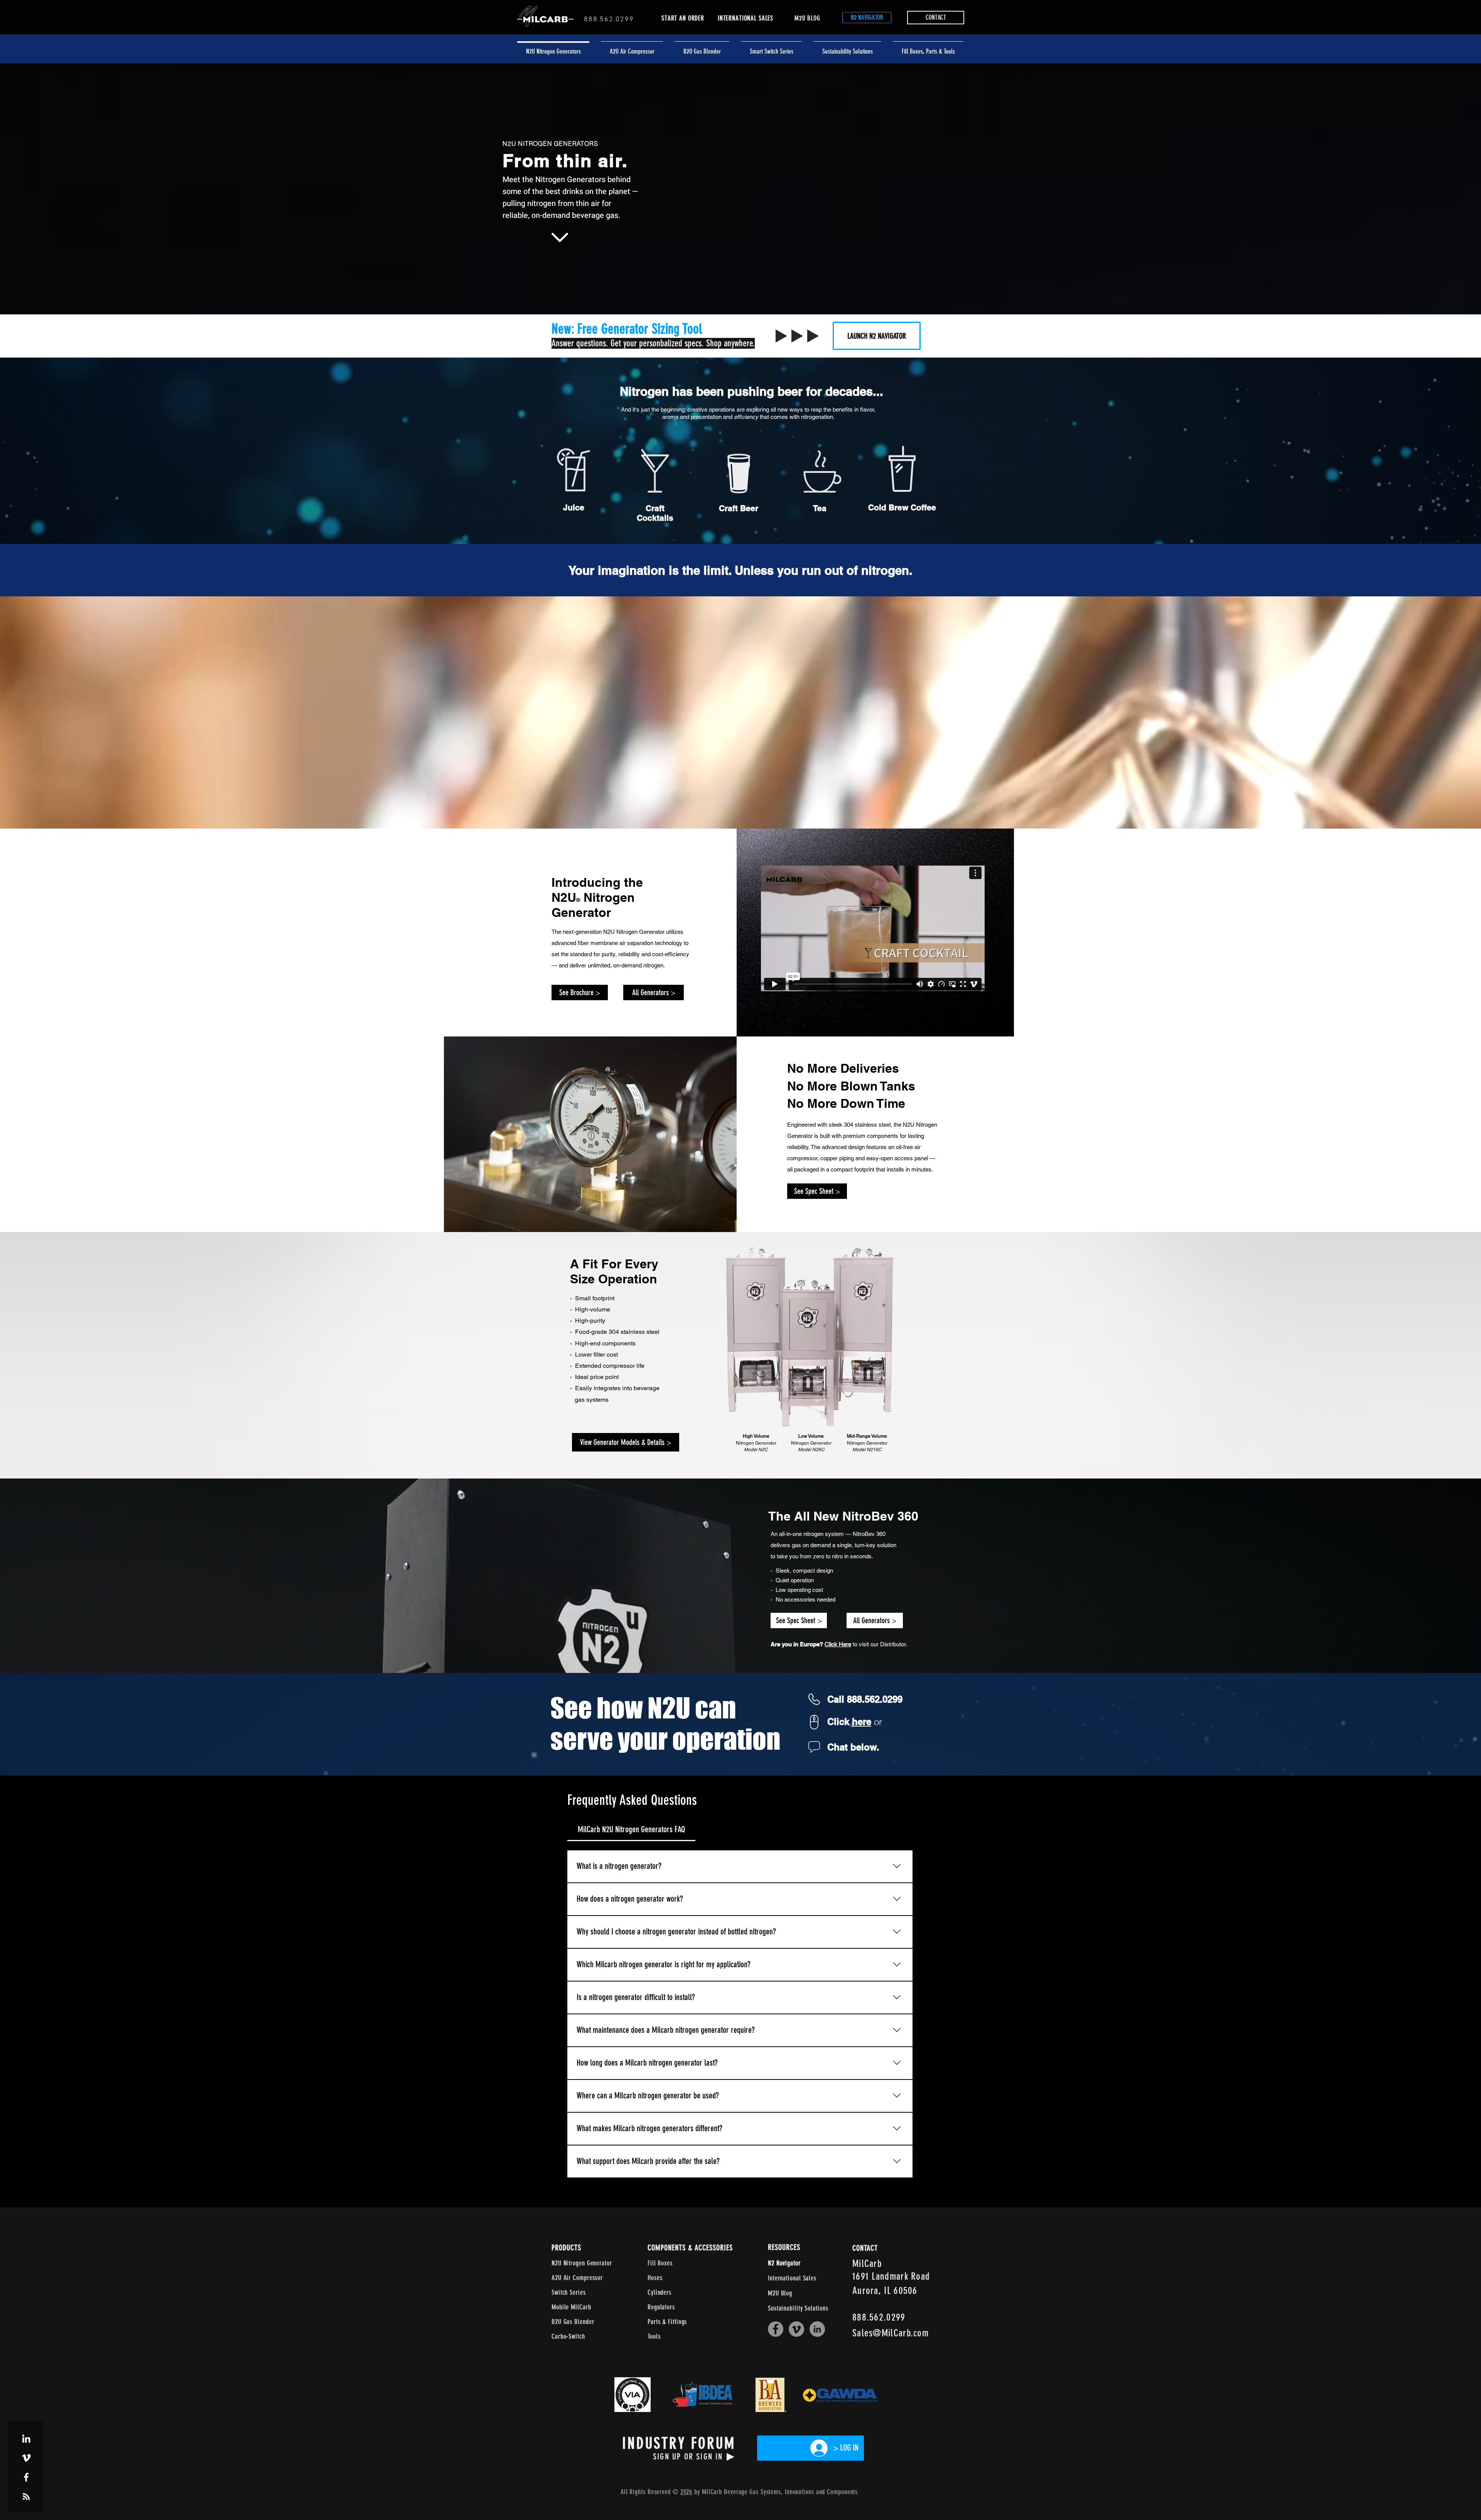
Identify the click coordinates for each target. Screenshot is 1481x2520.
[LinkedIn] (817, 2329)
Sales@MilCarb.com (891, 2333)
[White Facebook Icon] (26, 2477)
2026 (687, 2492)
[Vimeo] (796, 2329)
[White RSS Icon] (26, 2496)
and (821, 2492)
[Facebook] (776, 2329)
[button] (928, 48)
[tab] (631, 1829)
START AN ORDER (683, 18)
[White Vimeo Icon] (26, 2458)
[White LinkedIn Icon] (26, 2439)
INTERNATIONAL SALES (746, 18)
